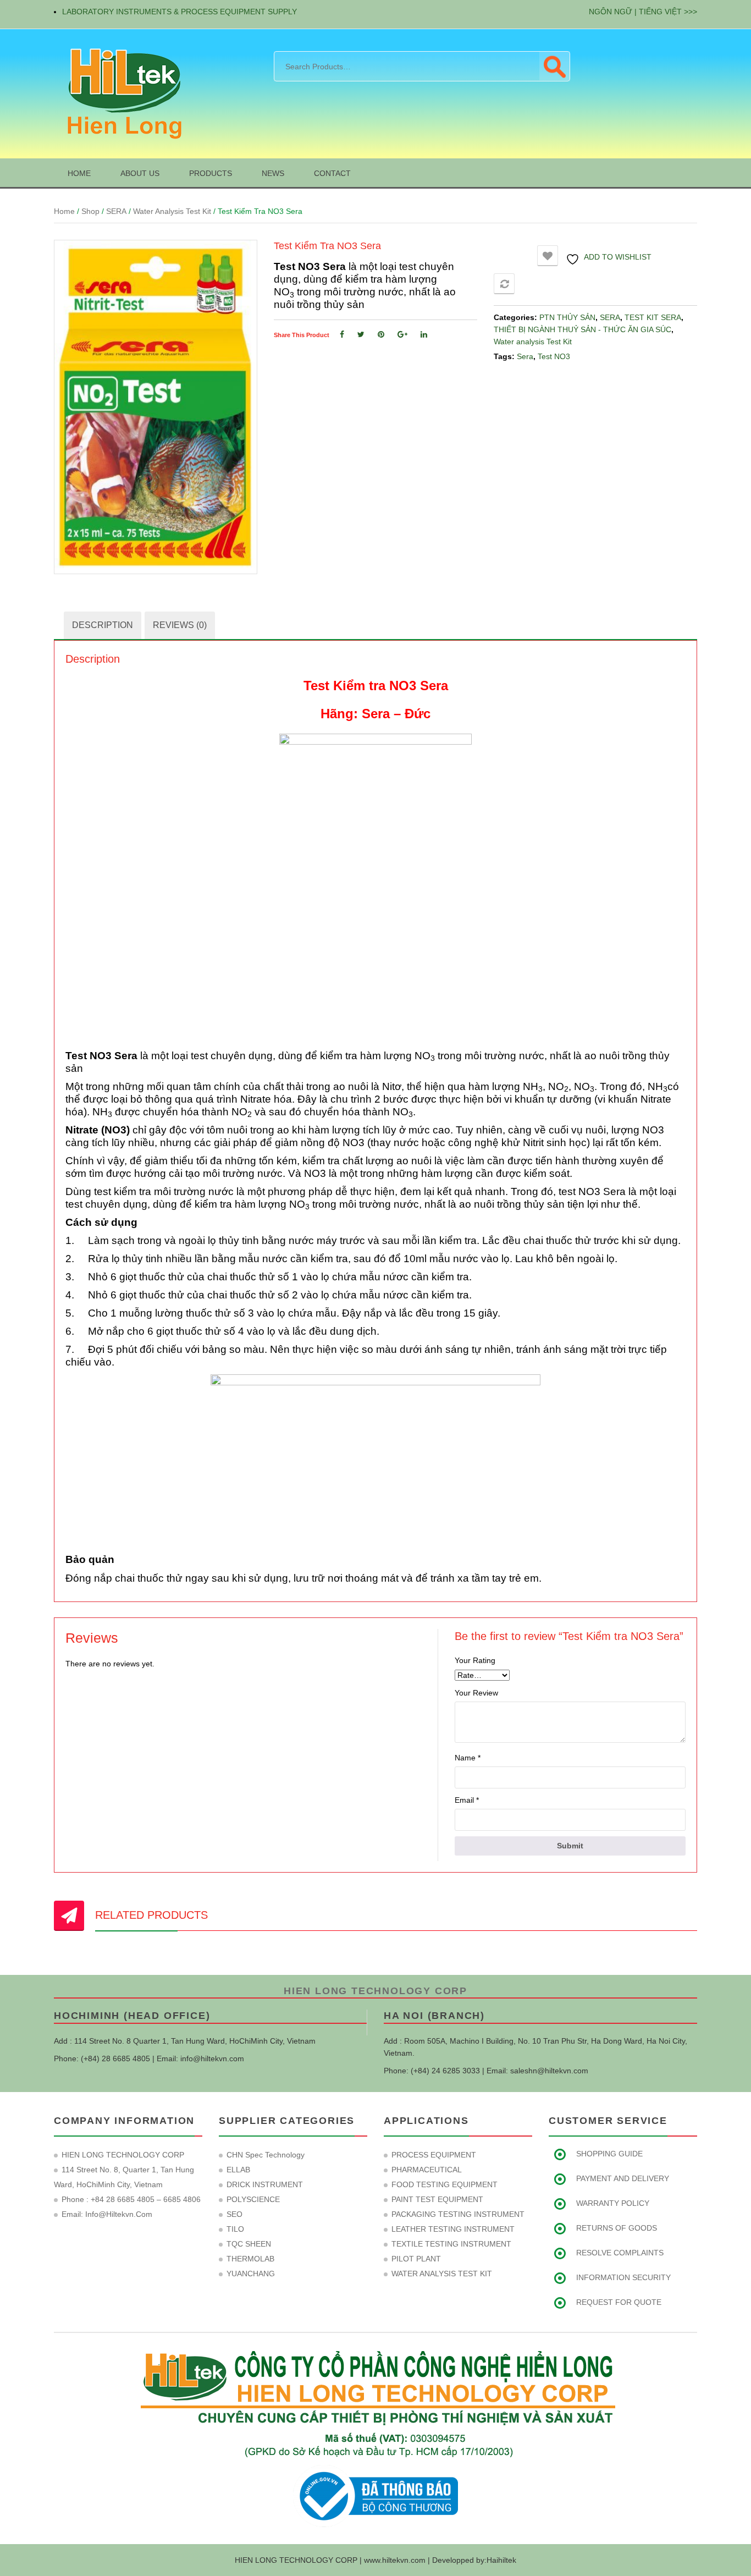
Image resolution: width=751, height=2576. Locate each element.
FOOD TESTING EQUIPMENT (444, 2184)
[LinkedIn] (424, 334)
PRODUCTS (211, 173)
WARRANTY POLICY (613, 2203)
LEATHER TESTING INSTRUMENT (453, 2229)
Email (467, 1800)
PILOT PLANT (416, 2259)
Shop (90, 211)
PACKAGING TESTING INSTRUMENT (458, 2214)
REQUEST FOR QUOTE (619, 2302)
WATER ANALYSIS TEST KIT (442, 2274)
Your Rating (475, 1660)
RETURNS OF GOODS (617, 2228)
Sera (525, 356)
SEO (234, 2214)
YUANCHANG (251, 2274)
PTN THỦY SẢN (567, 317)
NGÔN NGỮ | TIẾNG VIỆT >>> (643, 12)
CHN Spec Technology (266, 2155)
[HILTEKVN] (123, 93)
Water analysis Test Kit (172, 211)
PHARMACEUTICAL (427, 2170)
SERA (116, 211)
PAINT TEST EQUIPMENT (437, 2199)
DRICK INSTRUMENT (265, 2184)
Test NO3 (554, 356)
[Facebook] (342, 334)
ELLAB (238, 2170)
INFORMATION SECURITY (623, 2277)
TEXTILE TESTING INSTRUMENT (451, 2244)
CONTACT (332, 173)
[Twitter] (361, 334)
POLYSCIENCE (253, 2199)
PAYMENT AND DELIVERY (623, 2178)
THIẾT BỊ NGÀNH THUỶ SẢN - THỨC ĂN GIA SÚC (582, 329)
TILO (235, 2229)
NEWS (273, 173)
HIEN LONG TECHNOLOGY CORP (375, 1991)
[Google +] (402, 334)
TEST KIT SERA (653, 317)
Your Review (476, 1693)
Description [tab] (103, 625)
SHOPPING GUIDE (609, 2154)
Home (64, 211)
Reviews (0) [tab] (180, 625)
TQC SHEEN (249, 2244)
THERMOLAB (250, 2259)
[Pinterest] (381, 334)
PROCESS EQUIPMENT (434, 2155)
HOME (79, 173)
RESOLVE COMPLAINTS (620, 2253)
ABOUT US (140, 173)
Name (468, 1758)
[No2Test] (156, 407)
